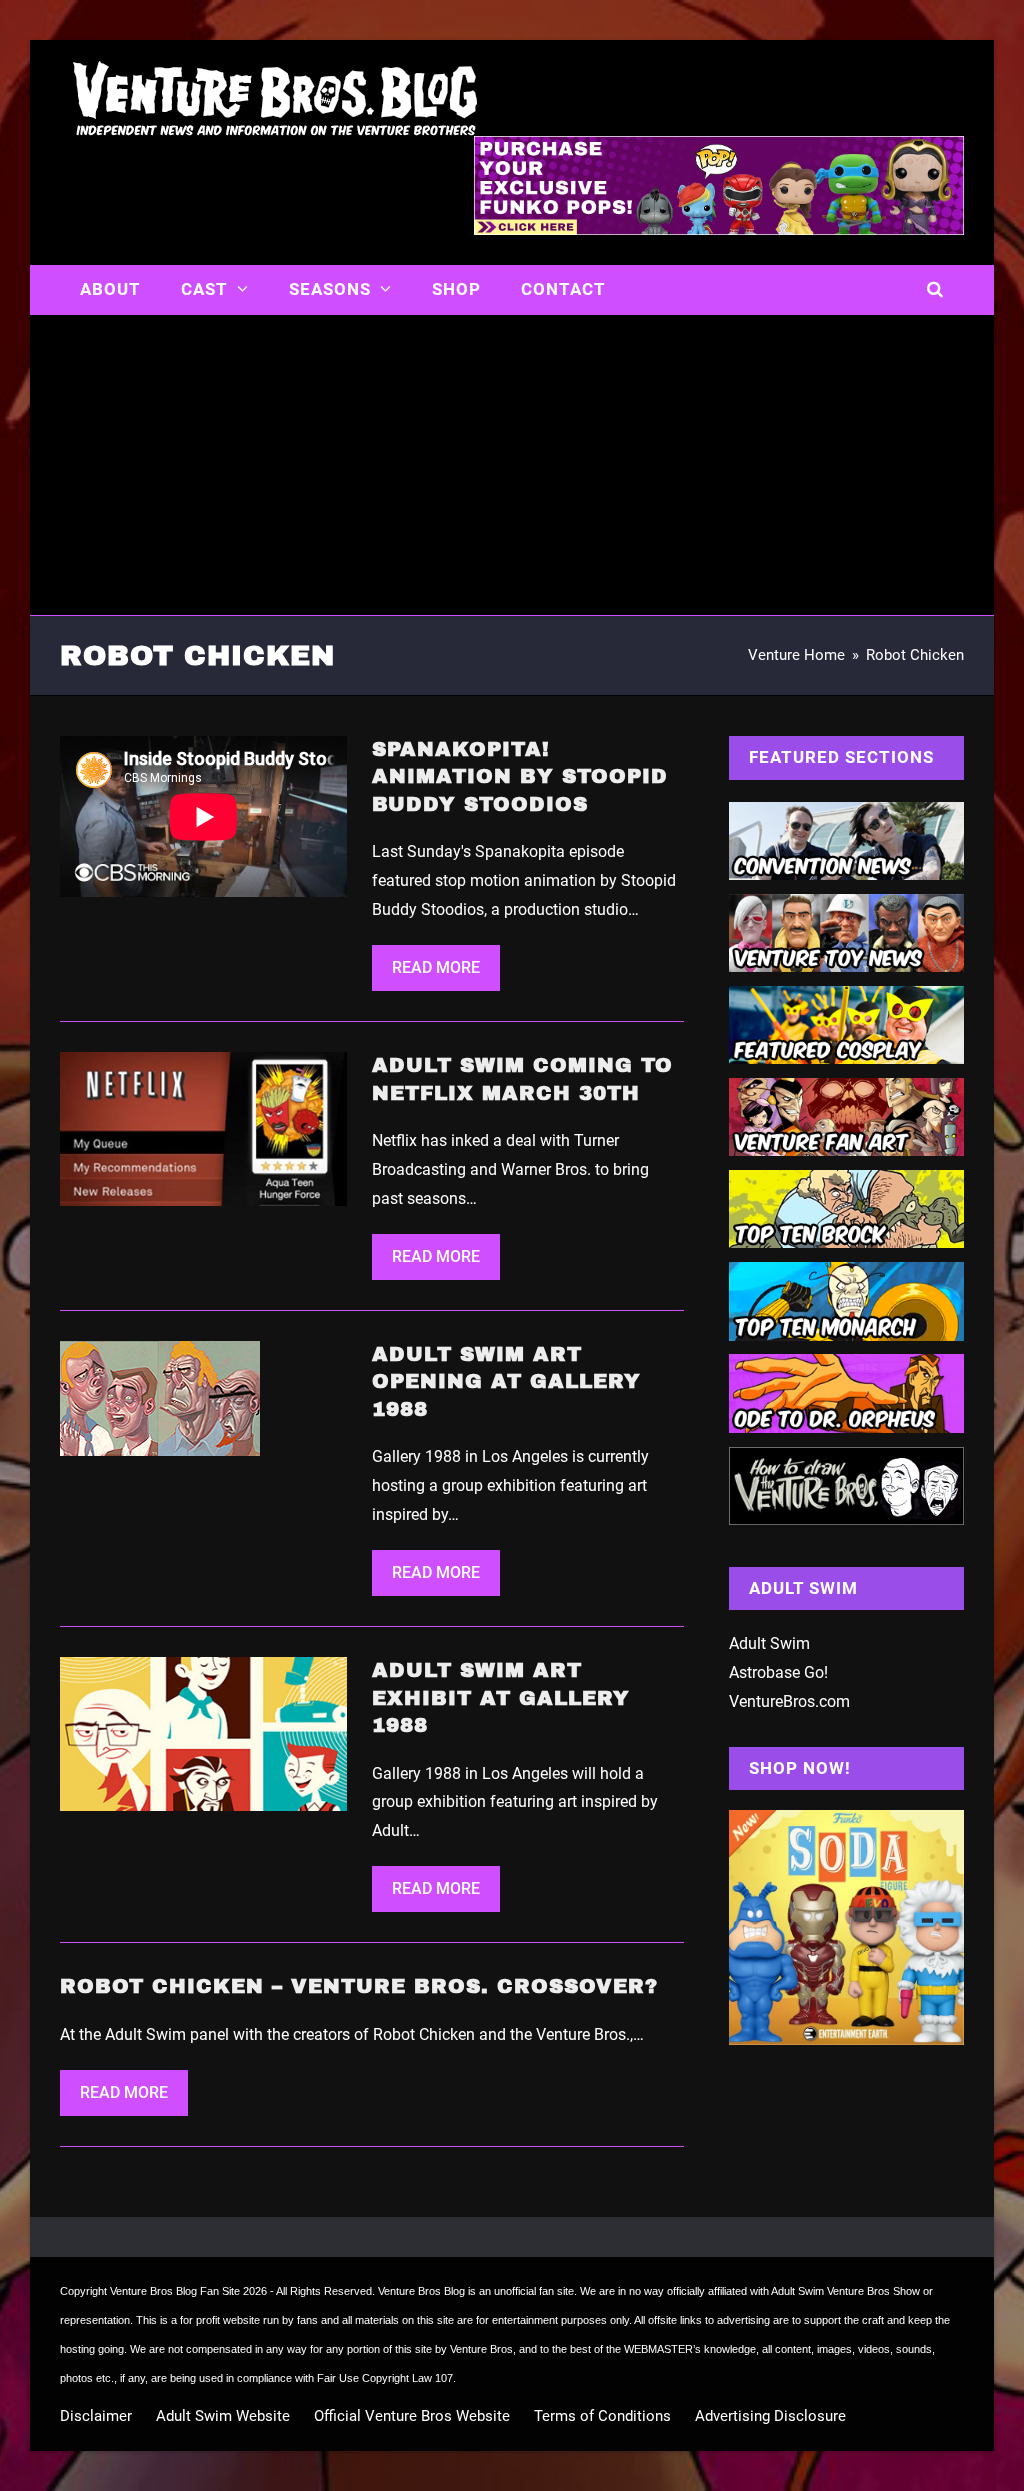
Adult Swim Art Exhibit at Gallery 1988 (501, 1697)
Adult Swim (769, 1643)
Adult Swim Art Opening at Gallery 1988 (506, 1381)
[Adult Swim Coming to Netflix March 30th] (203, 1127)
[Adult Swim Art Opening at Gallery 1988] (160, 1397)
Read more (436, 967)
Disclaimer (96, 2416)
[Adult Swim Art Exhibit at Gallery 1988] (203, 1732)
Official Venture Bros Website (412, 2416)
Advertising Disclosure (770, 2416)
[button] (935, 290)
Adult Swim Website (223, 2416)
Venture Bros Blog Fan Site (175, 2291)
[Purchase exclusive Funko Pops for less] (719, 229)
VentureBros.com (789, 1701)
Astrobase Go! (778, 1672)
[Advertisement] (512, 465)
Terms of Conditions (602, 2416)
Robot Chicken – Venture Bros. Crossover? (359, 1986)
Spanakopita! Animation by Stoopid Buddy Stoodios (520, 776)
